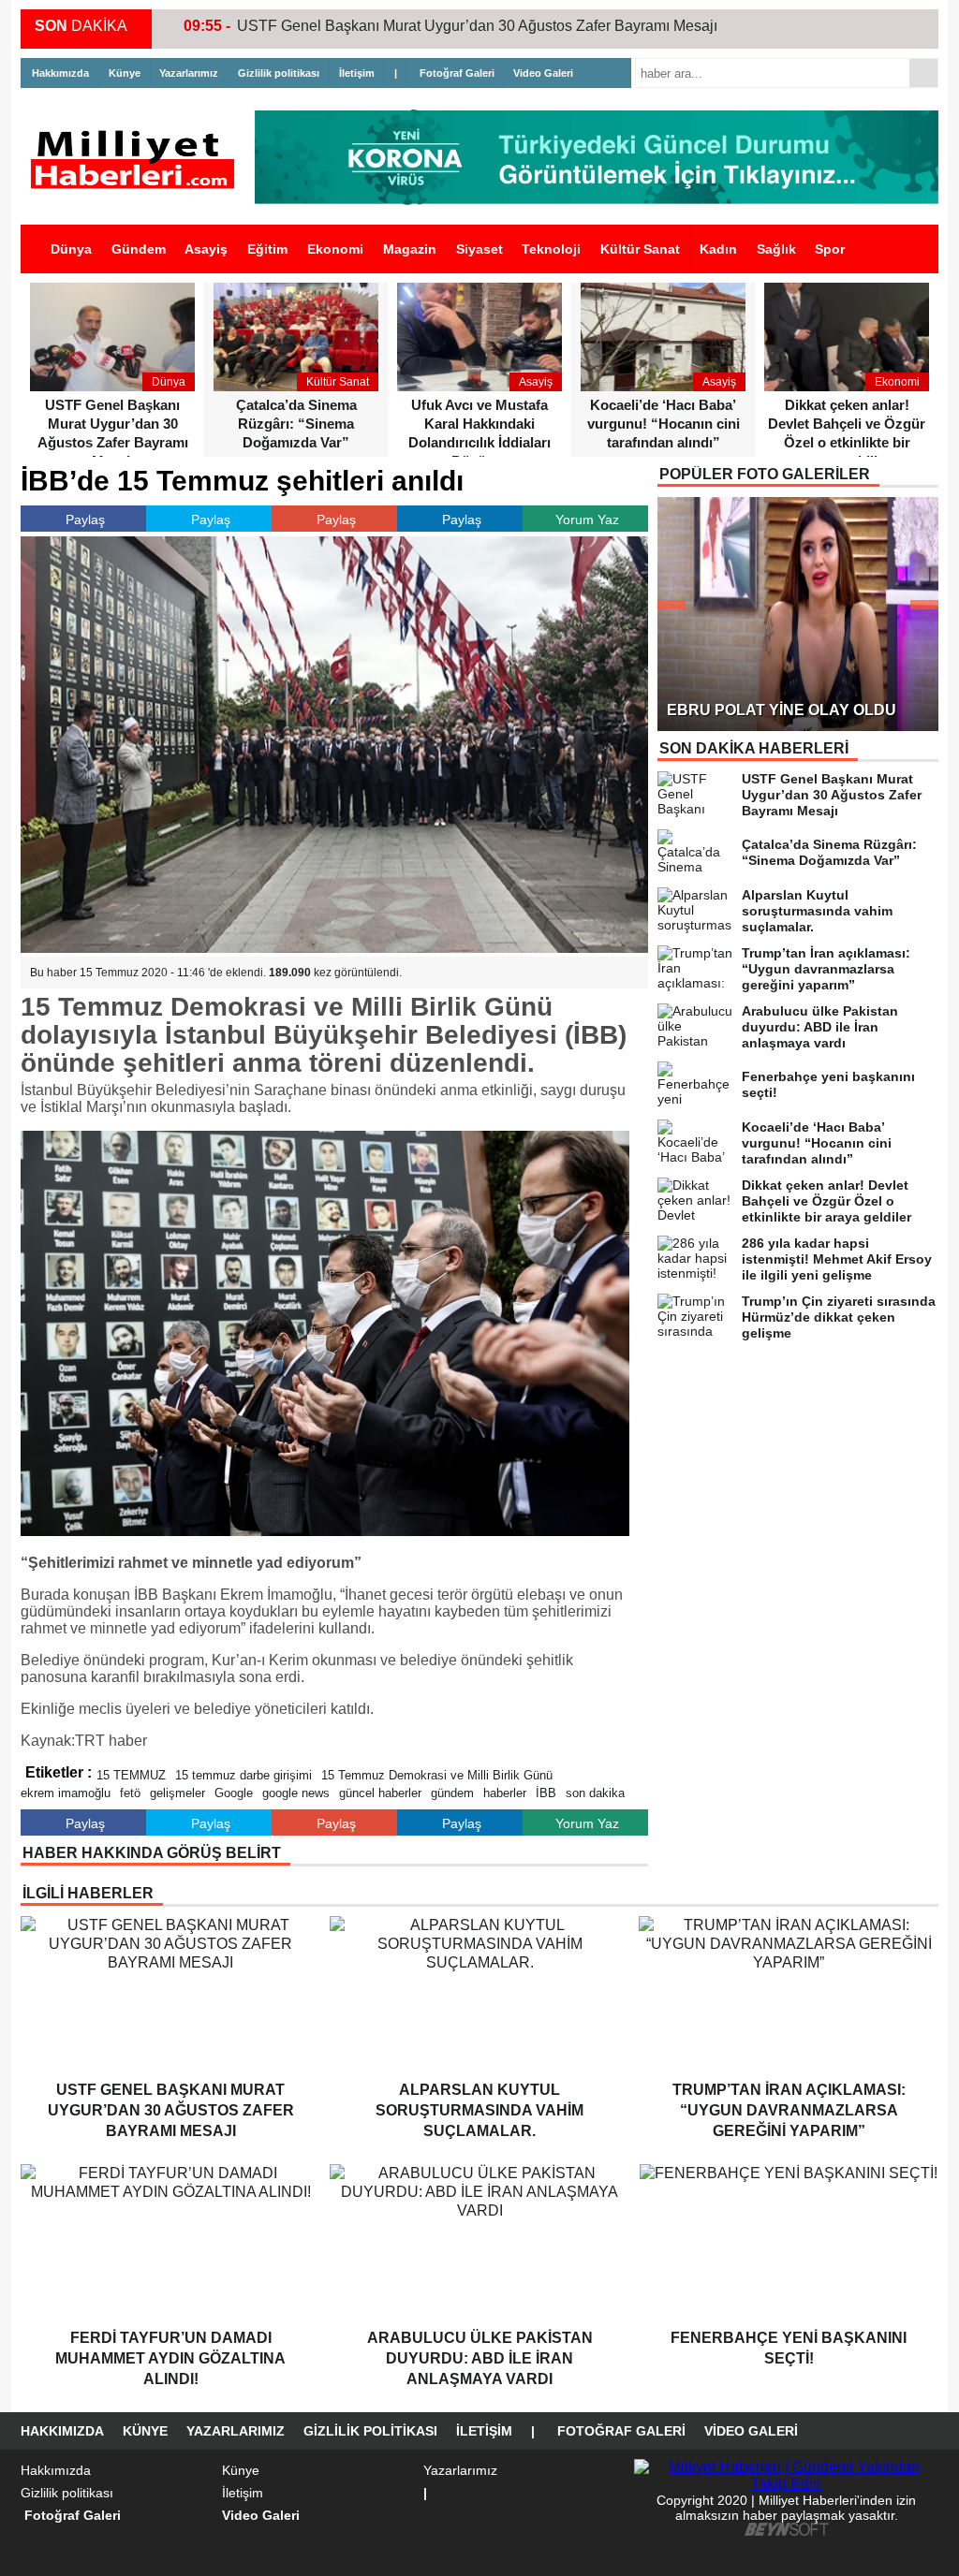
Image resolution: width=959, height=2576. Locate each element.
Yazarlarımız (189, 73)
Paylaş (85, 520)
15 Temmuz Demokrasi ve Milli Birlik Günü (437, 1775)
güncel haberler (380, 1793)
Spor (830, 249)
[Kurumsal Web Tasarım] (787, 2531)
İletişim (357, 73)
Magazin (410, 249)
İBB (546, 1793)
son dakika (595, 1793)
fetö (130, 1793)
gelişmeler (177, 1793)
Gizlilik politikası (279, 73)
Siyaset (479, 249)
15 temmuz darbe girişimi (243, 1775)
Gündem (139, 249)
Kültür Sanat (640, 249)
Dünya (71, 249)
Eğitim (267, 249)
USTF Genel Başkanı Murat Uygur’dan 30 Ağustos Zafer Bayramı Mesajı (477, 26)
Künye (125, 73)
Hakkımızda (60, 73)
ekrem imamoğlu (66, 1793)
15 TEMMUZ (131, 1775)
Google (234, 1793)
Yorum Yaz (587, 520)
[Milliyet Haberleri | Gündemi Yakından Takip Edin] (138, 160)
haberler (505, 1793)
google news (296, 1793)
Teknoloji (551, 249)
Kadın (718, 249)
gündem (452, 1793)
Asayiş (206, 249)
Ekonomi (335, 249)
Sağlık (776, 249)
